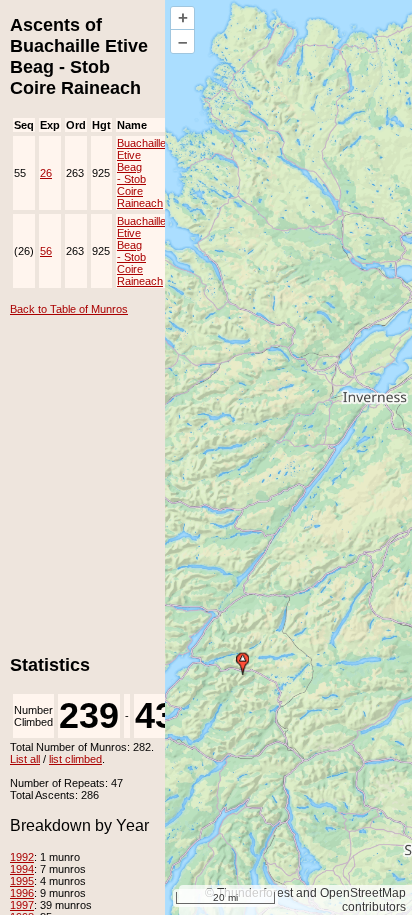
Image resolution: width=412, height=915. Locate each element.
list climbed (75, 759)
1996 (22, 893)
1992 (22, 857)
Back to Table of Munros (69, 309)
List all (25, 759)
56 (46, 251)
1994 (22, 869)
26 (46, 173)
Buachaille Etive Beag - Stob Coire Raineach (141, 173)
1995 (22, 881)
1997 (22, 905)
